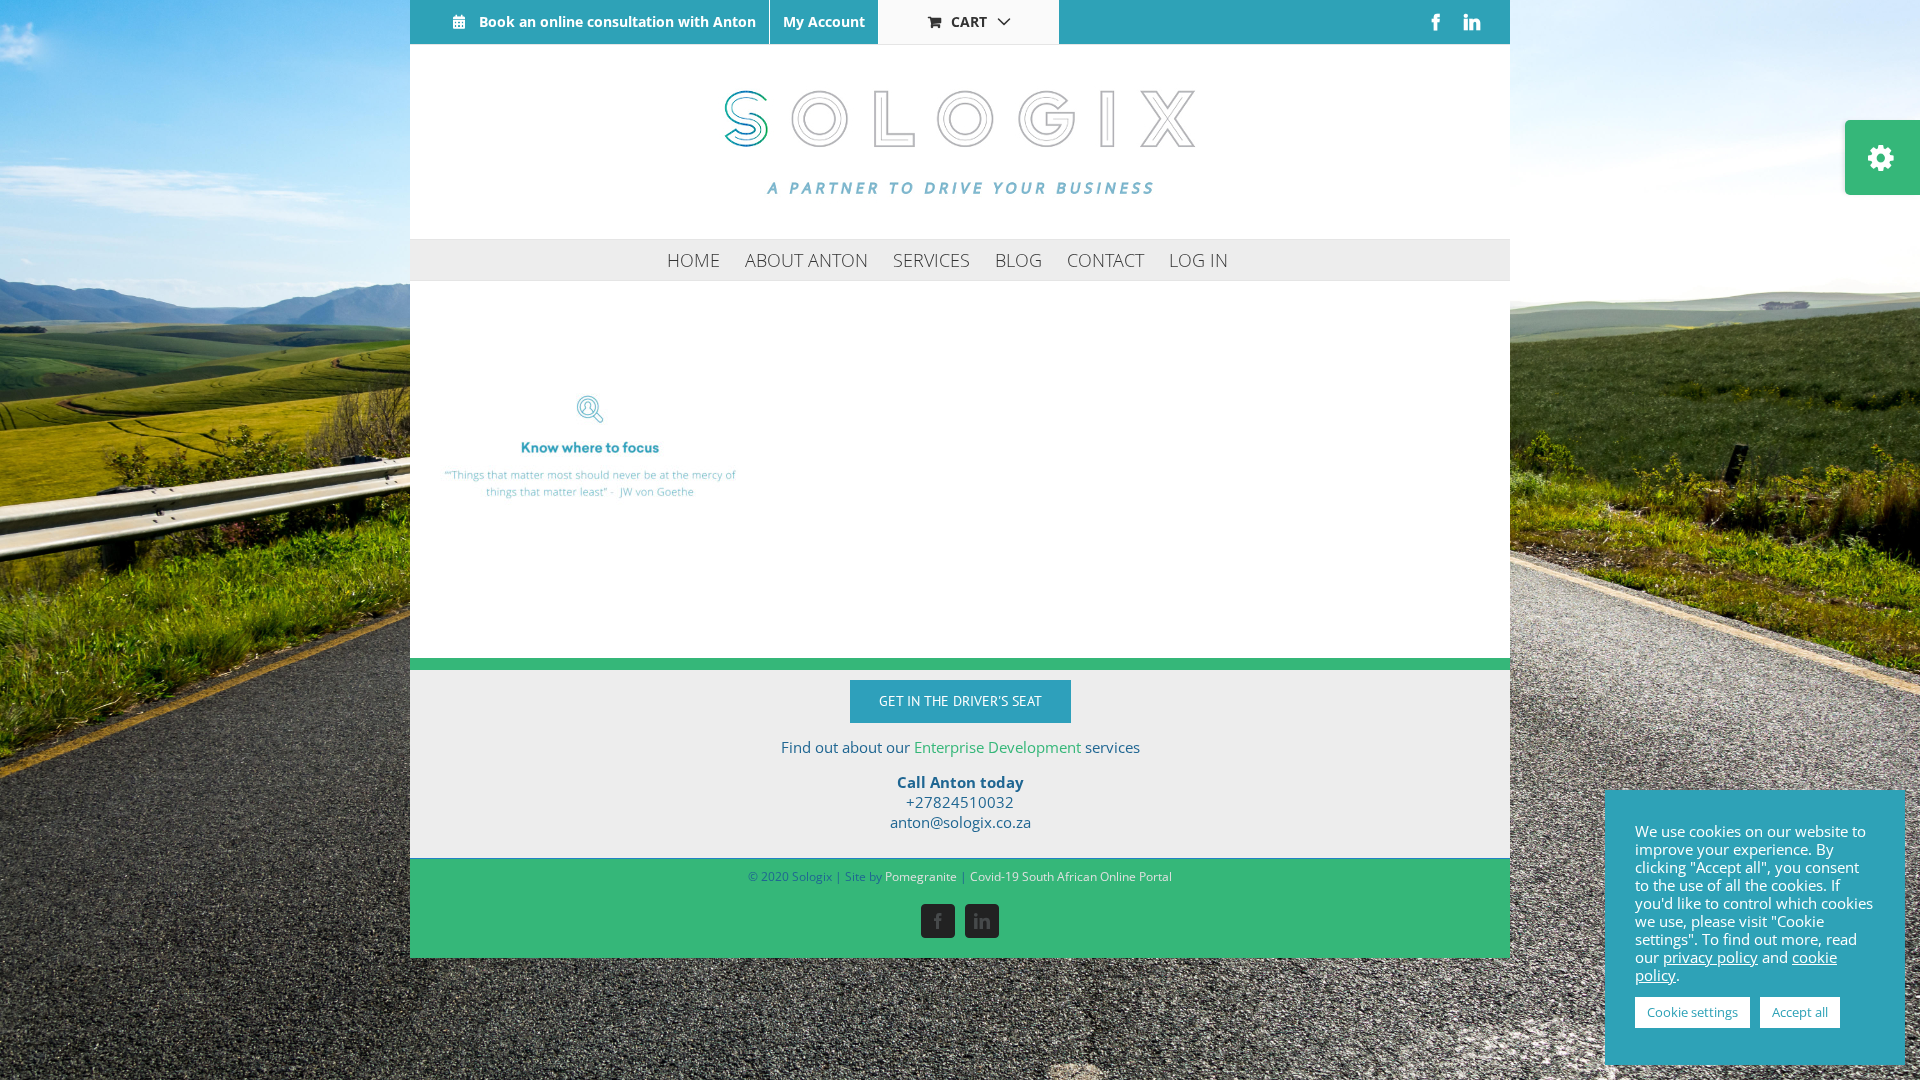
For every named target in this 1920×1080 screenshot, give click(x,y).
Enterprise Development (997, 747)
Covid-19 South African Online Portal (1071, 876)
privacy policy (1710, 957)
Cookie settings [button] (1692, 1012)
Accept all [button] (1800, 1012)
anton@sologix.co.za (960, 822)
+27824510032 (960, 802)
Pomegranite (921, 876)
